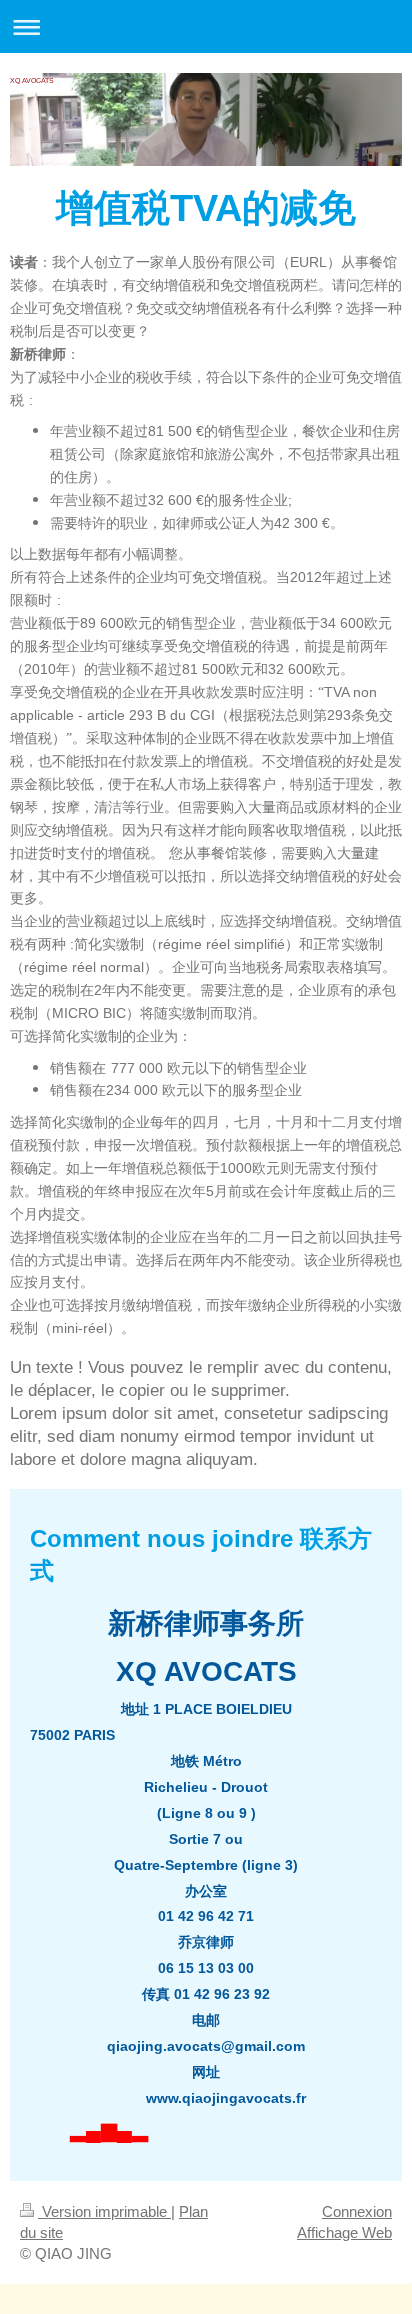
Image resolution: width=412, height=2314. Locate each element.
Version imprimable (104, 2211)
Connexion (357, 2211)
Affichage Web (344, 2232)
